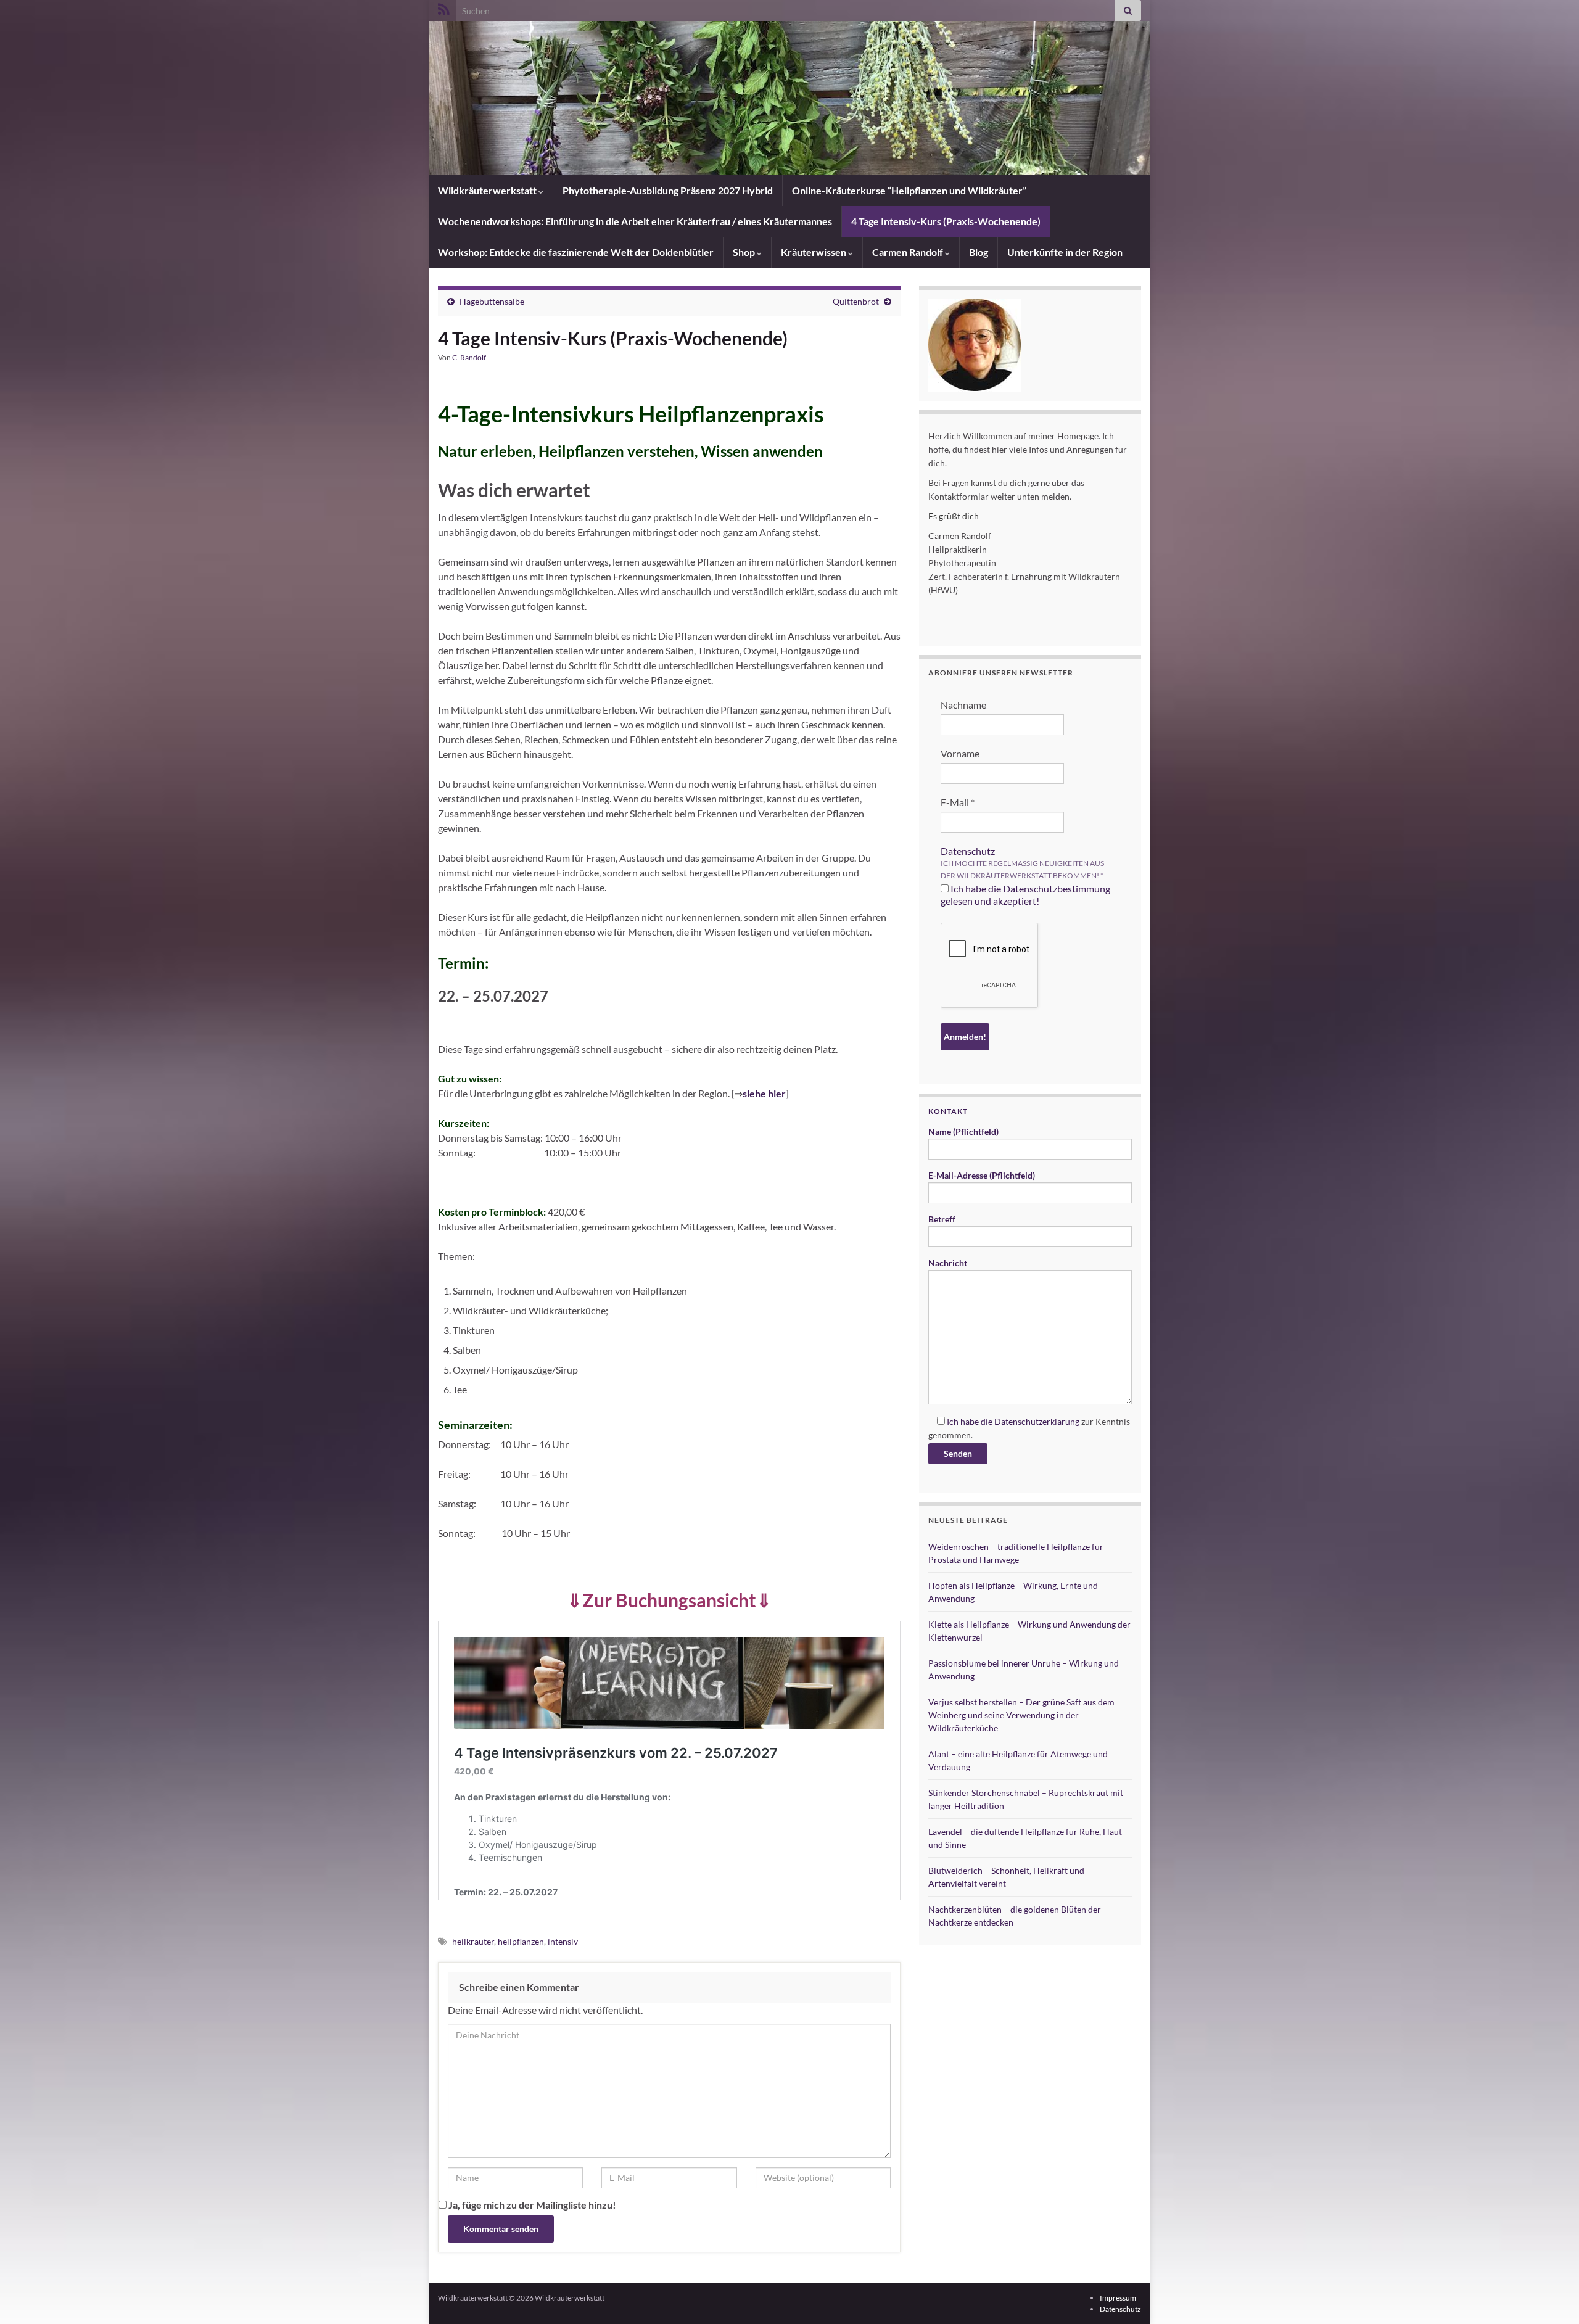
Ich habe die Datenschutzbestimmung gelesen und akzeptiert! (1025, 895)
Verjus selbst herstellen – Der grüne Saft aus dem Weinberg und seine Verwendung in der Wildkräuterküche (1021, 1715)
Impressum (1118, 2298)
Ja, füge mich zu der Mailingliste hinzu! (531, 2205)
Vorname (960, 753)
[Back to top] (1551, 2296)
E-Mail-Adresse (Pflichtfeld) (982, 1175)
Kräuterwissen (814, 252)
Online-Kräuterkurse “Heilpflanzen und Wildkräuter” (909, 190)
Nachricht (948, 1263)
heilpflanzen (521, 1941)
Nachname (963, 705)
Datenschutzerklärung (1037, 1421)
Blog (979, 252)
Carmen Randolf (909, 252)
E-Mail (958, 802)
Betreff (942, 1219)
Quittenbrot (856, 301)
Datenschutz (968, 851)
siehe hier (764, 1093)
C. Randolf (469, 357)
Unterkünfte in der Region (1065, 252)
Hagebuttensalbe (492, 301)
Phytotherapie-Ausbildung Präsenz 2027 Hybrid (668, 190)
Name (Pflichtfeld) (963, 1131)
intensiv (563, 1941)
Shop (745, 252)
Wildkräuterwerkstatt (488, 190)
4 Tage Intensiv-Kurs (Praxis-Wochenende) (946, 221)
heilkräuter (473, 1941)
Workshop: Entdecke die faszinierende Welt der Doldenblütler (576, 252)
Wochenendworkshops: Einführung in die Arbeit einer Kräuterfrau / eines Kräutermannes (635, 221)
